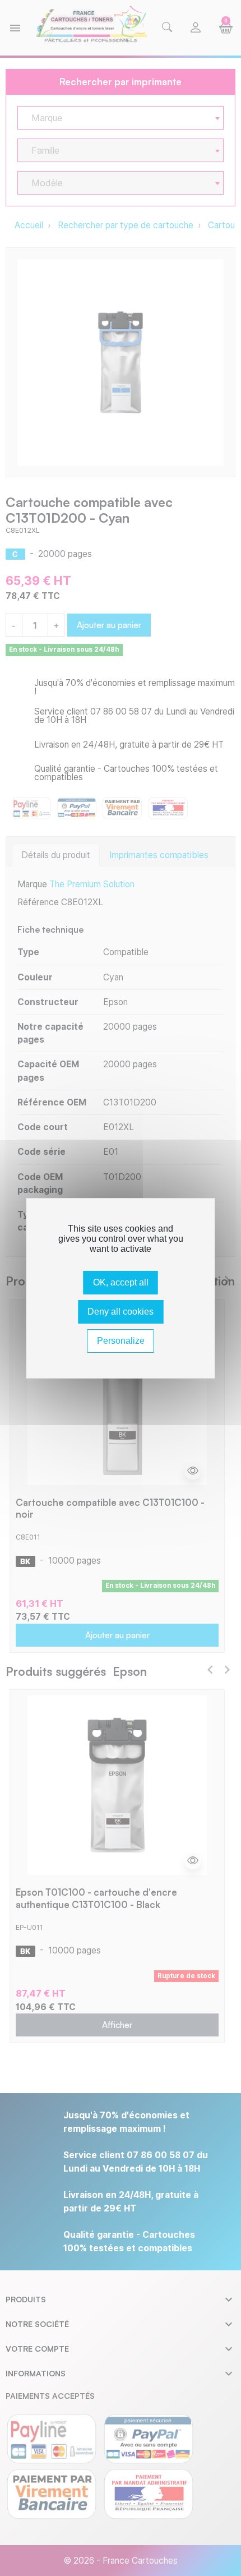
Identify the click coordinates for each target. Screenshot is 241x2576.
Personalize (121, 1341)
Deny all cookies (121, 1312)
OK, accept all (121, 1282)
